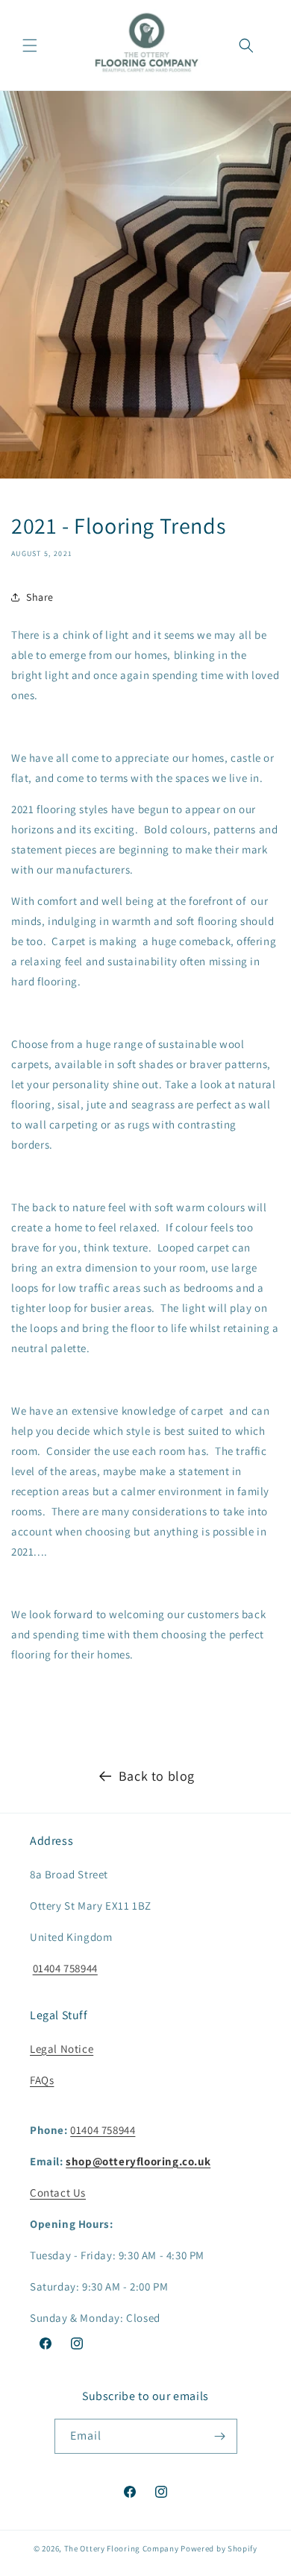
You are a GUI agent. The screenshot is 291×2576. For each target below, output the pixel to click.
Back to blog (157, 1776)
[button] (30, 45)
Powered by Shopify (219, 2548)
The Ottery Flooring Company (122, 2548)
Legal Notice (62, 2049)
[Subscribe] (220, 2436)
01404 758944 (65, 1968)
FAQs (42, 2080)
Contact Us (58, 2193)
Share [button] (40, 597)
